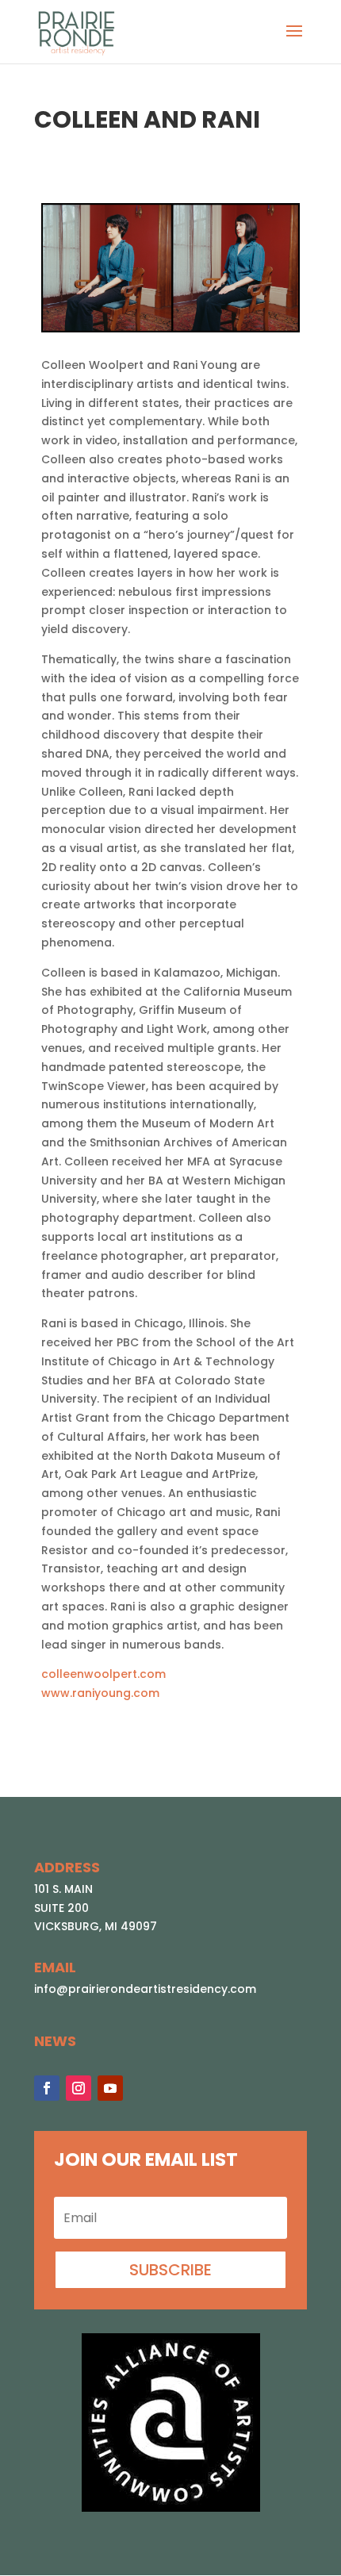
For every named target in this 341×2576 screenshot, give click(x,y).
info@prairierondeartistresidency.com (145, 1989)
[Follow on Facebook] (47, 2088)
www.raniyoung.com (100, 1693)
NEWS (55, 2041)
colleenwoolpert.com (103, 1674)
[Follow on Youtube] (110, 2088)
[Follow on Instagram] (79, 2088)
